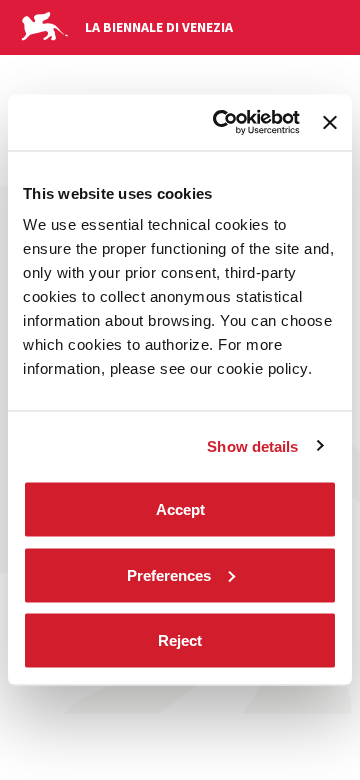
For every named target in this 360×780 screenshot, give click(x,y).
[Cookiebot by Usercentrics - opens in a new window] (222, 123)
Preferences (169, 574)
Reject (180, 640)
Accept (180, 509)
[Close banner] (330, 122)
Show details (252, 445)
